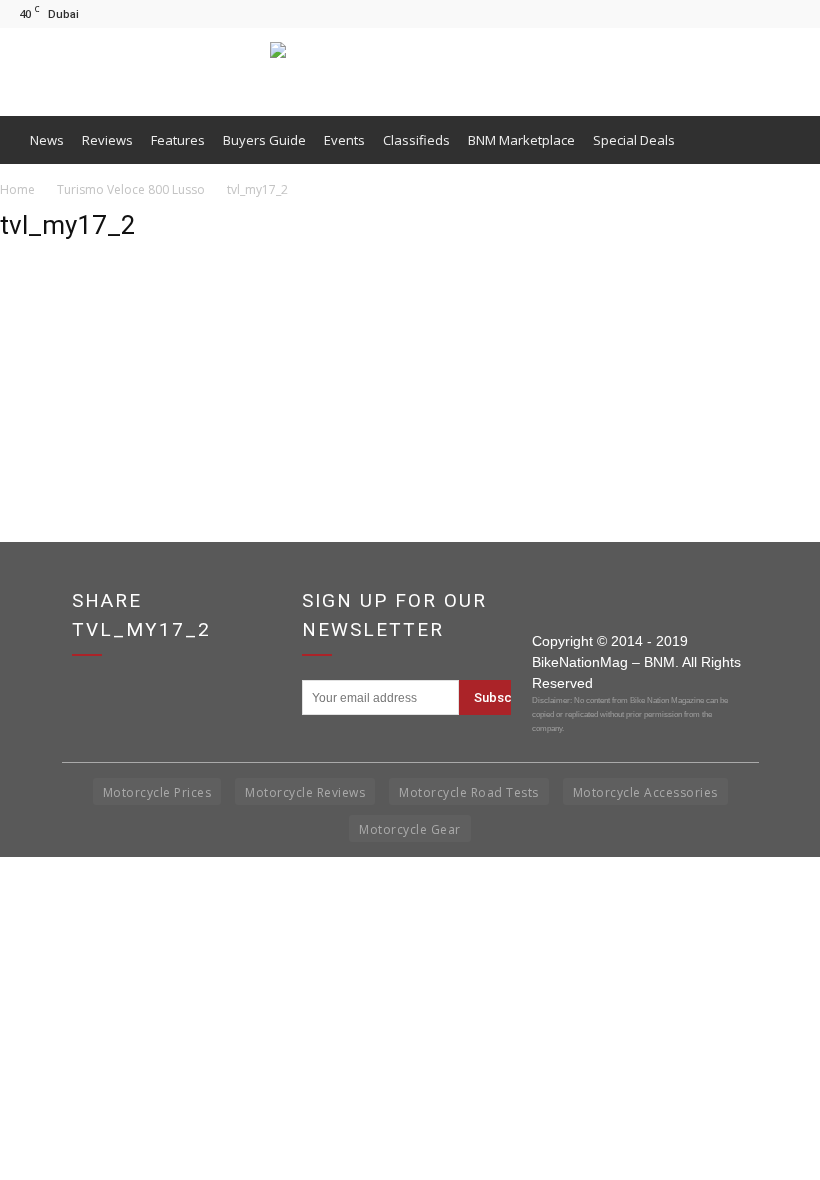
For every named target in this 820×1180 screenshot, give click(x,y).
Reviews (107, 140)
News (47, 140)
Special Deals (634, 140)
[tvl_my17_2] (50, 355)
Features (178, 140)
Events (344, 140)
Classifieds (416, 140)
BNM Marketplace (521, 140)
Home (17, 189)
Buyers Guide (264, 140)
